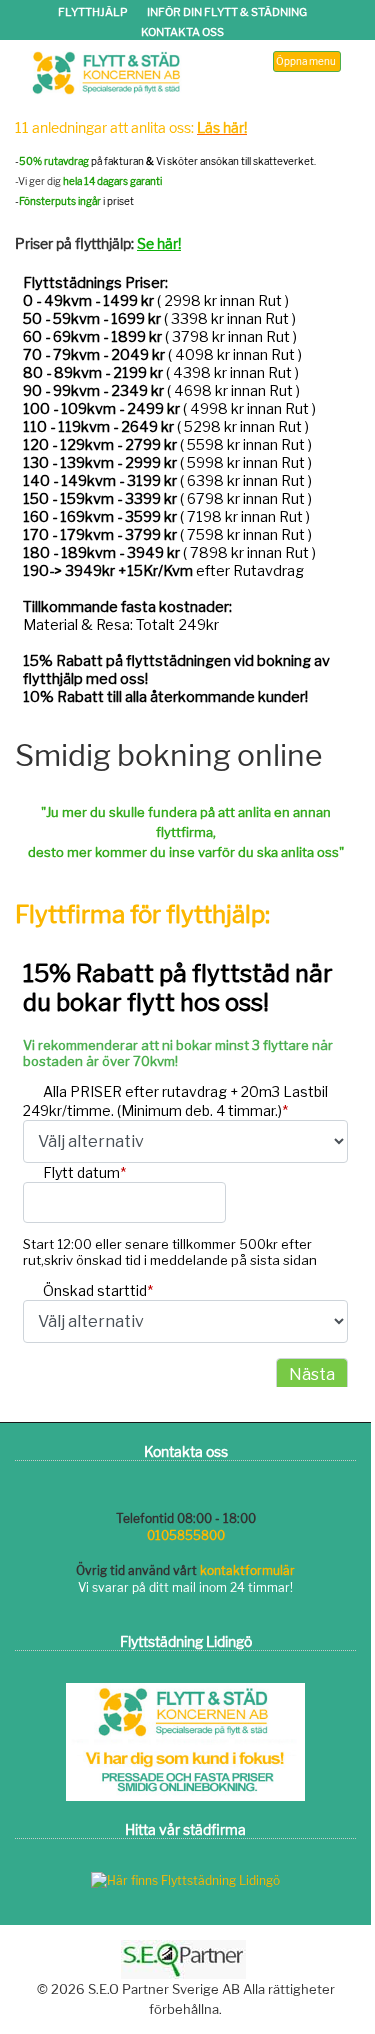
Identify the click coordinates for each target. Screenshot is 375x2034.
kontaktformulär (247, 1570)
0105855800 (186, 1535)
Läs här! (222, 127)
